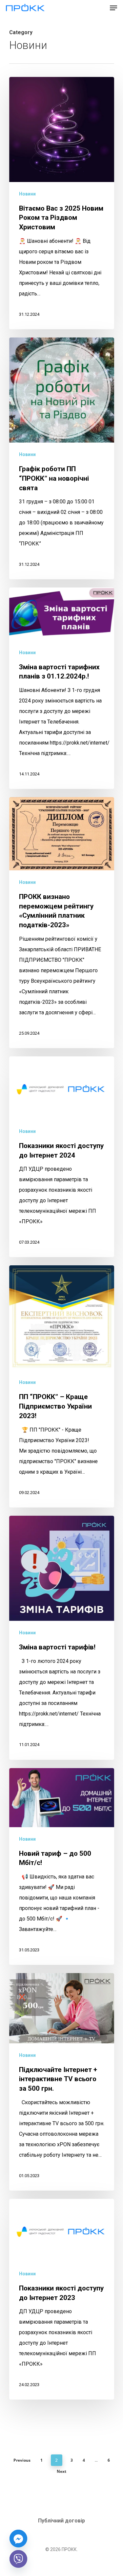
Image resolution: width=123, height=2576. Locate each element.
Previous (22, 2460)
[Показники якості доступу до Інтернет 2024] (62, 1157)
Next (61, 2471)
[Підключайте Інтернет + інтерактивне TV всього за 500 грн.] (62, 2082)
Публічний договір (61, 2521)
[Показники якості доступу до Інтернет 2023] (62, 2299)
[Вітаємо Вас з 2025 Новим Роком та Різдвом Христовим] (62, 203)
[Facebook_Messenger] (18, 2539)
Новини (27, 194)
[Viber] (18, 2559)
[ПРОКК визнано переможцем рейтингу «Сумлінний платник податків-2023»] (62, 923)
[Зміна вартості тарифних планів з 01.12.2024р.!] (62, 688)
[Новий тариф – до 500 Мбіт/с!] (62, 1867)
